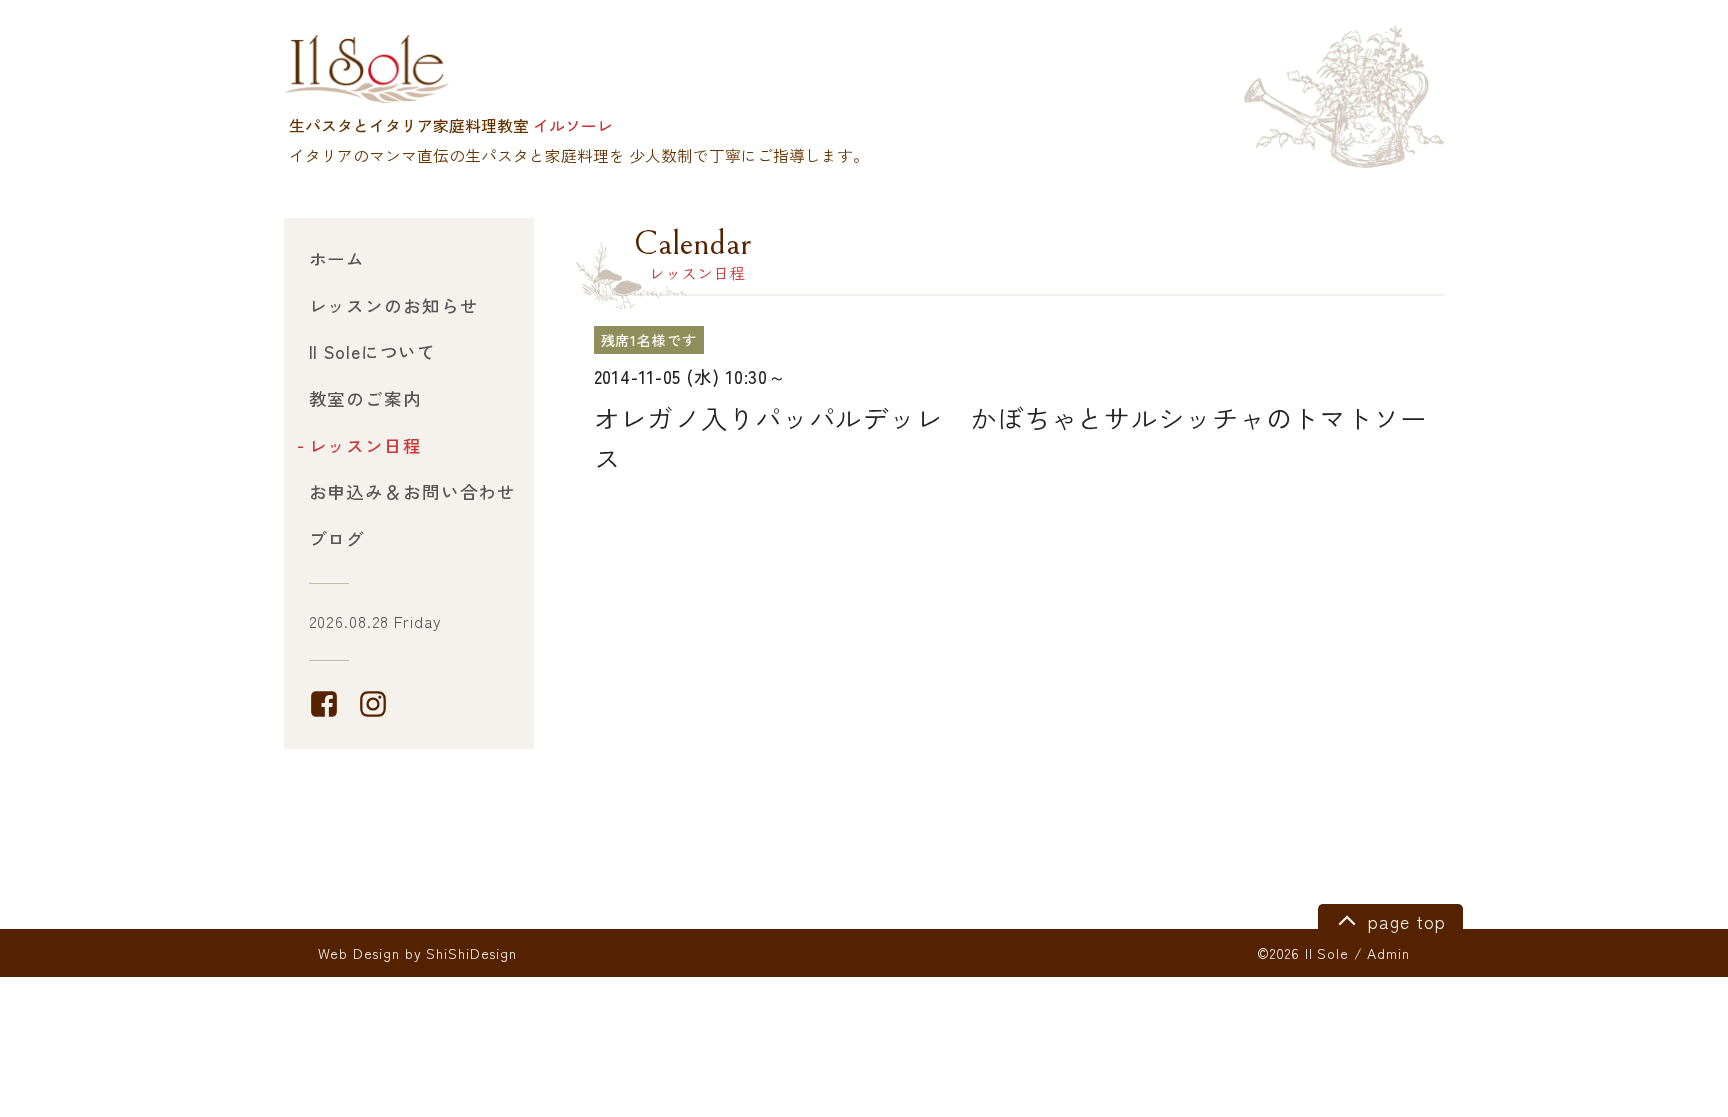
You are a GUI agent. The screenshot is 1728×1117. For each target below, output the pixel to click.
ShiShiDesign (471, 953)
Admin (1388, 953)
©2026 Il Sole (1302, 953)
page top (1403, 921)
